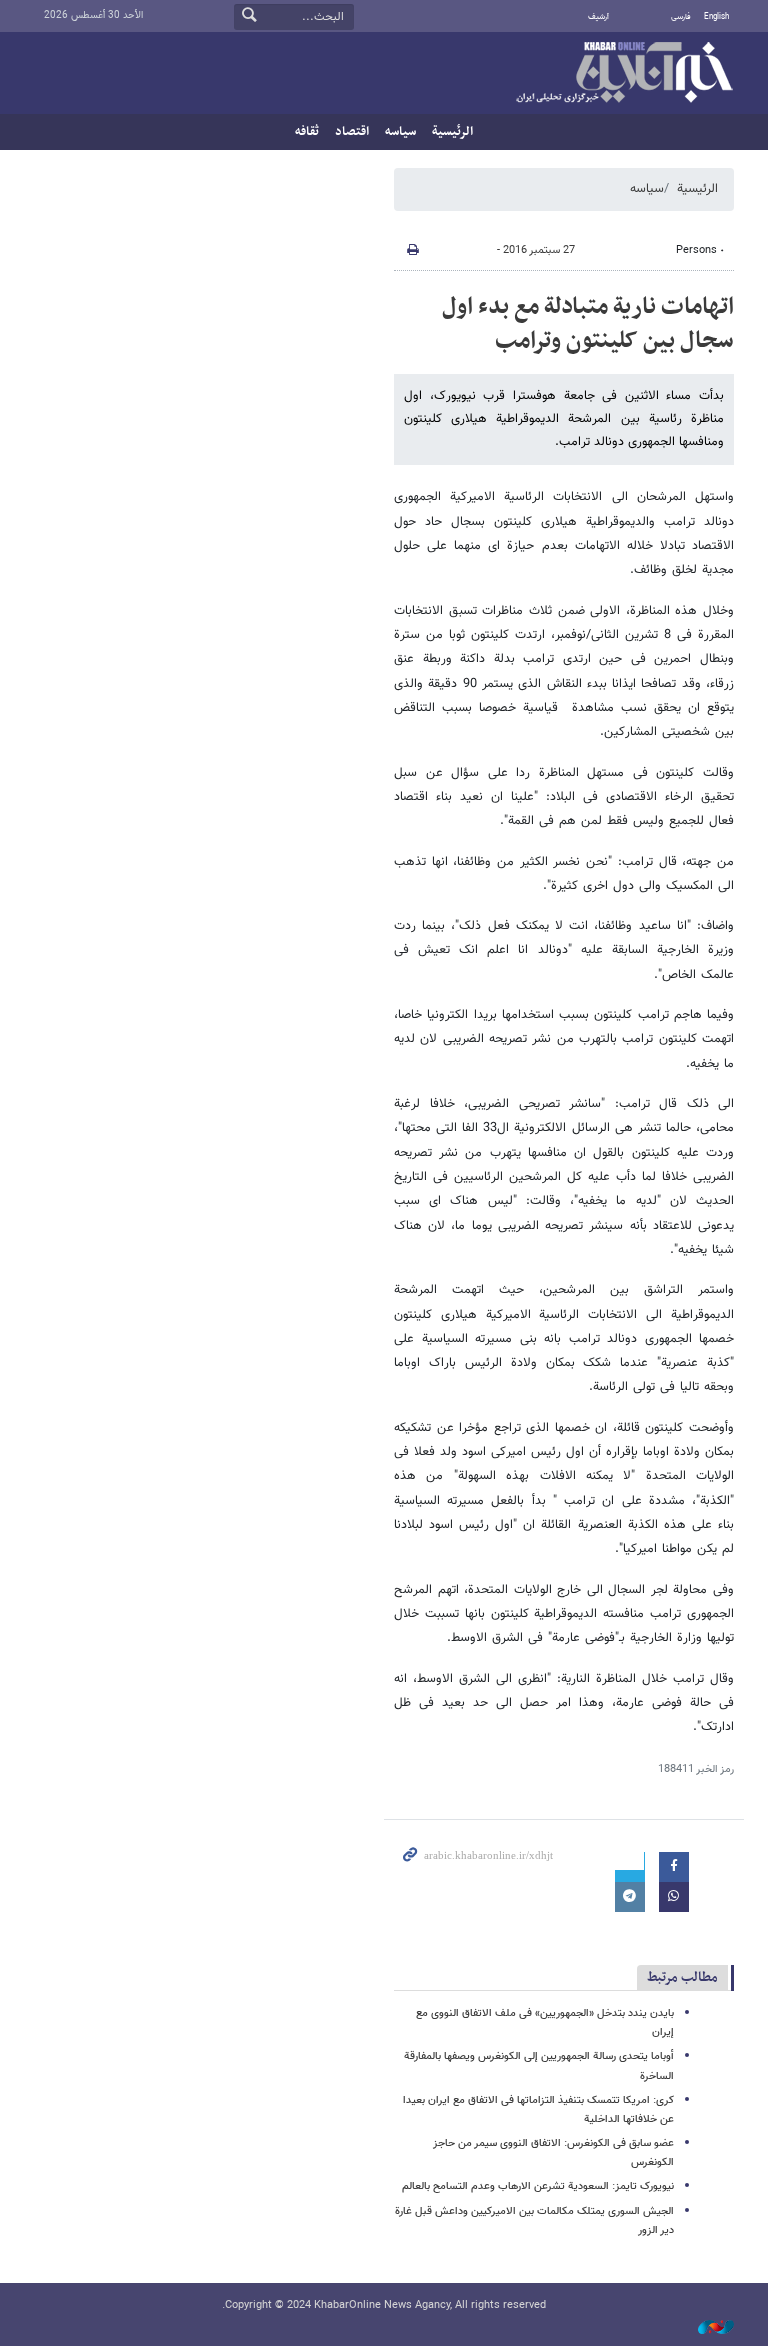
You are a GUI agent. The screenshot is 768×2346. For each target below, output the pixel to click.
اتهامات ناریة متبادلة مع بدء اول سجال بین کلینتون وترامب (588, 324)
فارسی (681, 17)
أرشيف (598, 17)
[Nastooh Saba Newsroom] (706, 2328)
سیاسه (400, 132)
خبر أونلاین (624, 74)
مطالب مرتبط (682, 1977)
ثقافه (307, 132)
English (716, 17)
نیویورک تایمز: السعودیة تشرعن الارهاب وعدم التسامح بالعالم (538, 2186)
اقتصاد (352, 132)
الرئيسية (452, 132)
